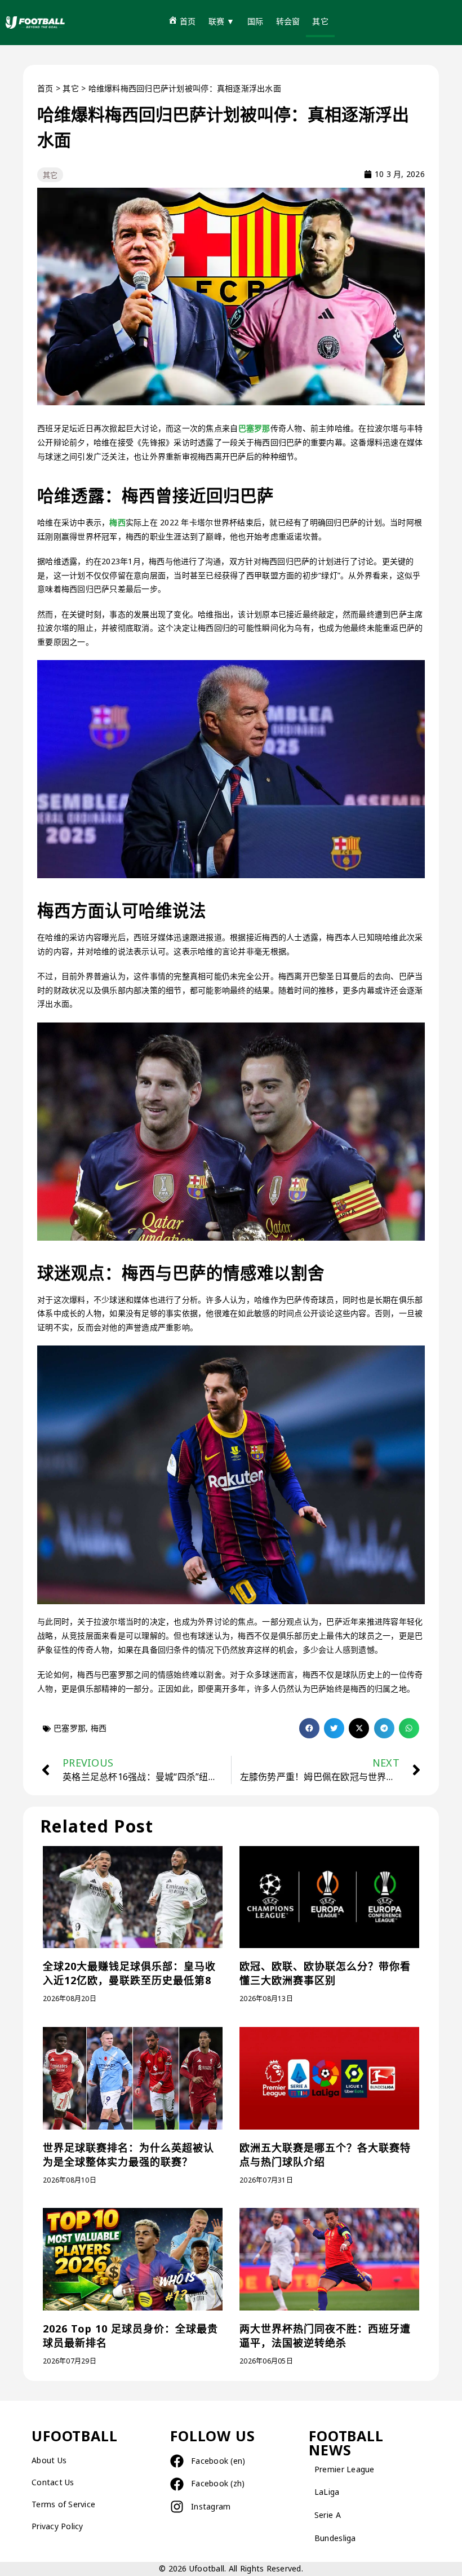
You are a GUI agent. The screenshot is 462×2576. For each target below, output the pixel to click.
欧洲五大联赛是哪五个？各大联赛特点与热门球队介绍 (325, 2155)
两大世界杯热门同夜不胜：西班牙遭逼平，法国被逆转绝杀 (325, 2336)
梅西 (117, 522)
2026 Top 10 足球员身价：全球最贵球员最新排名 (130, 2336)
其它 (71, 88)
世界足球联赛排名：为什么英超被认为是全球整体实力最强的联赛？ (128, 2155)
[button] (309, 1728)
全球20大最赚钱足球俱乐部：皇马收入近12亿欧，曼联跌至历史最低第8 (129, 1973)
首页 (45, 88)
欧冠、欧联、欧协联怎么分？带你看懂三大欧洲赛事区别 (325, 1973)
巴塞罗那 (254, 428)
